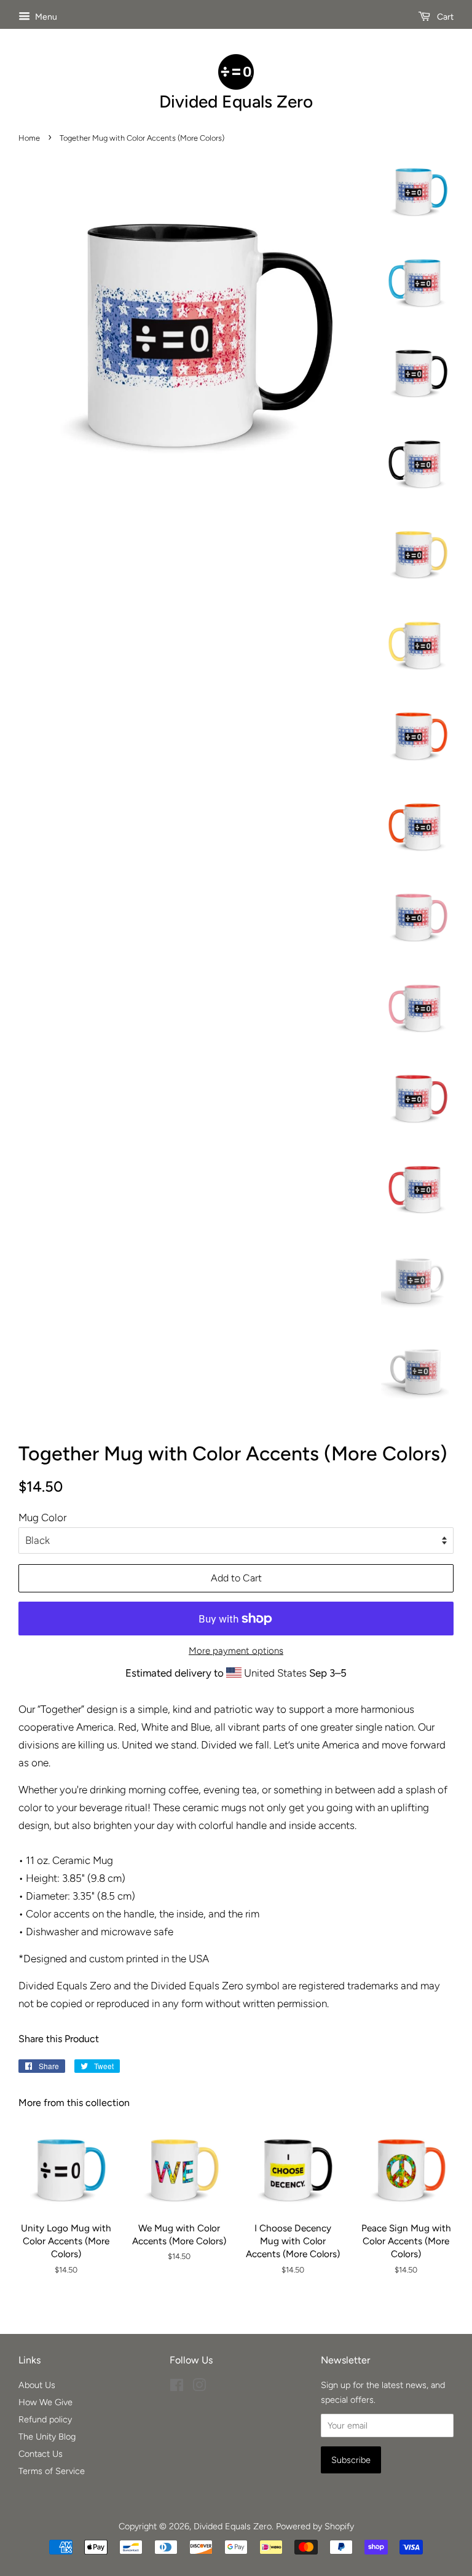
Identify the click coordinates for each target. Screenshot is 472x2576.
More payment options (236, 1651)
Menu (45, 17)
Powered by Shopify (315, 2526)
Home (29, 138)
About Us (37, 2385)
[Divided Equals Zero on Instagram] (199, 2387)
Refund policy (45, 2419)
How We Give (45, 2402)
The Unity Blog (47, 2437)
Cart (444, 17)
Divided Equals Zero (233, 2526)
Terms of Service (52, 2471)
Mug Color (42, 1517)
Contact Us (41, 2454)
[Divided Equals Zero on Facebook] (177, 2387)
